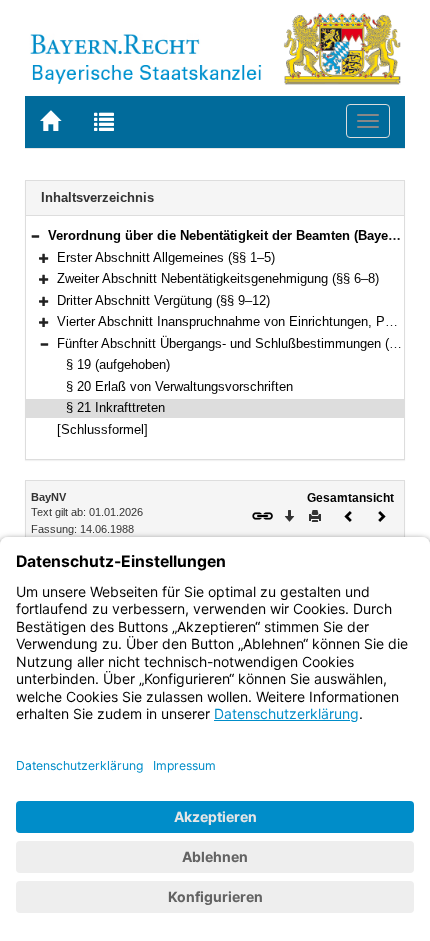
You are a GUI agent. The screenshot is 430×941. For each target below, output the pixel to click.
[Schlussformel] (102, 429)
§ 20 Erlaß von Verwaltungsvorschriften (179, 386)
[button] (35, 235)
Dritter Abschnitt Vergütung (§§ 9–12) (163, 300)
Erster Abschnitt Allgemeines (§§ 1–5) (166, 257)
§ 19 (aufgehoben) (118, 364)
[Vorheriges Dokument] (349, 514)
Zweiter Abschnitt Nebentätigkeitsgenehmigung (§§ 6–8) (218, 278)
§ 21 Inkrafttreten (115, 407)
